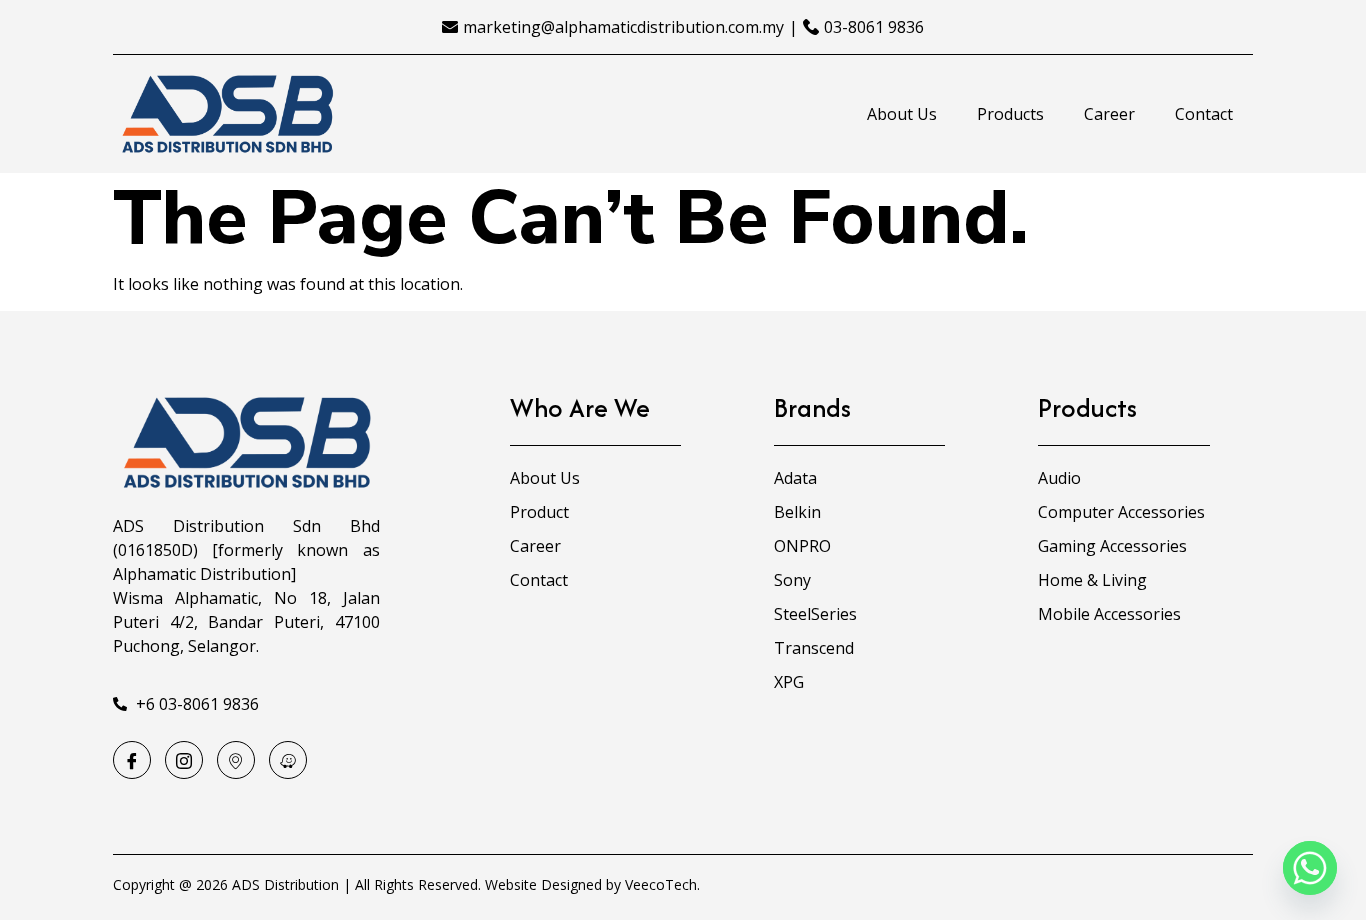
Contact (1204, 114)
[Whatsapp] (1310, 868)
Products (1010, 114)
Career (1109, 114)
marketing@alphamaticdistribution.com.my (623, 27)
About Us (902, 114)
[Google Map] (236, 760)
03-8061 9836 (874, 27)
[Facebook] (132, 760)
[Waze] (288, 760)
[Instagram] (184, 760)
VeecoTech (661, 884)
